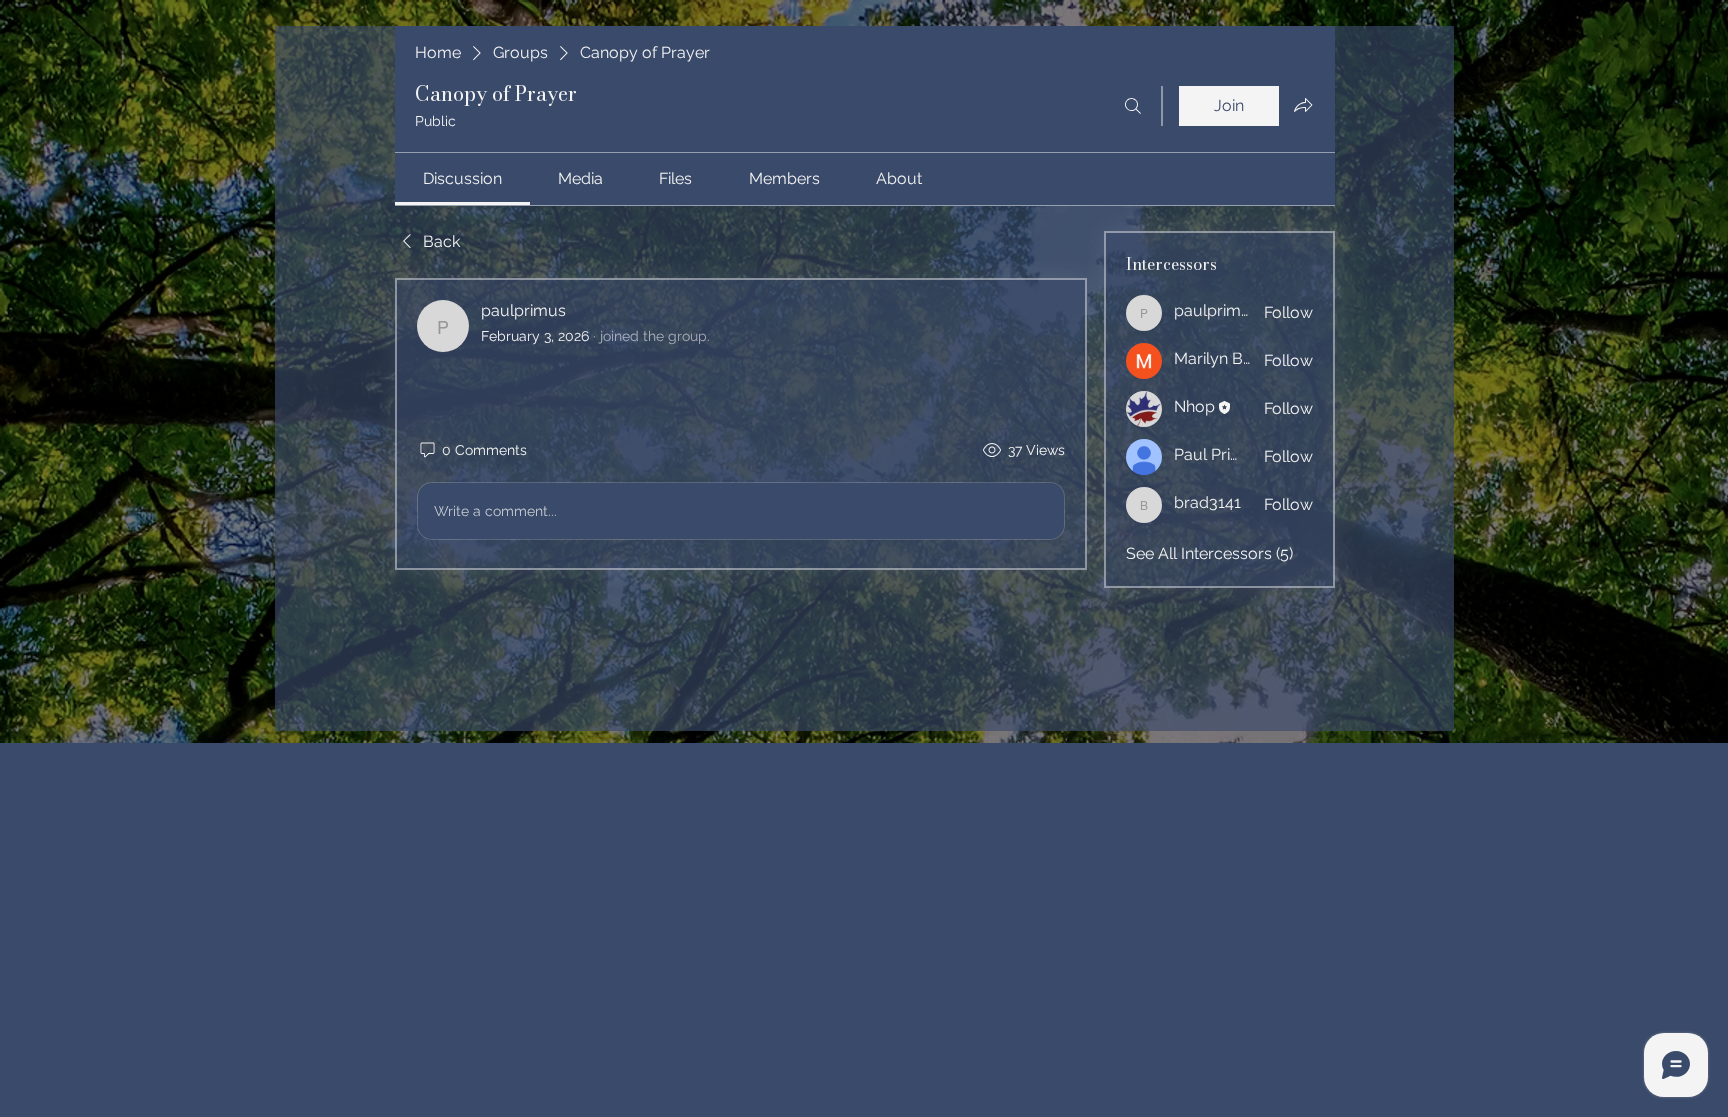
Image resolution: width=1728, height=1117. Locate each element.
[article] (741, 424)
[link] (462, 178)
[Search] (1133, 106)
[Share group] (1303, 105)
